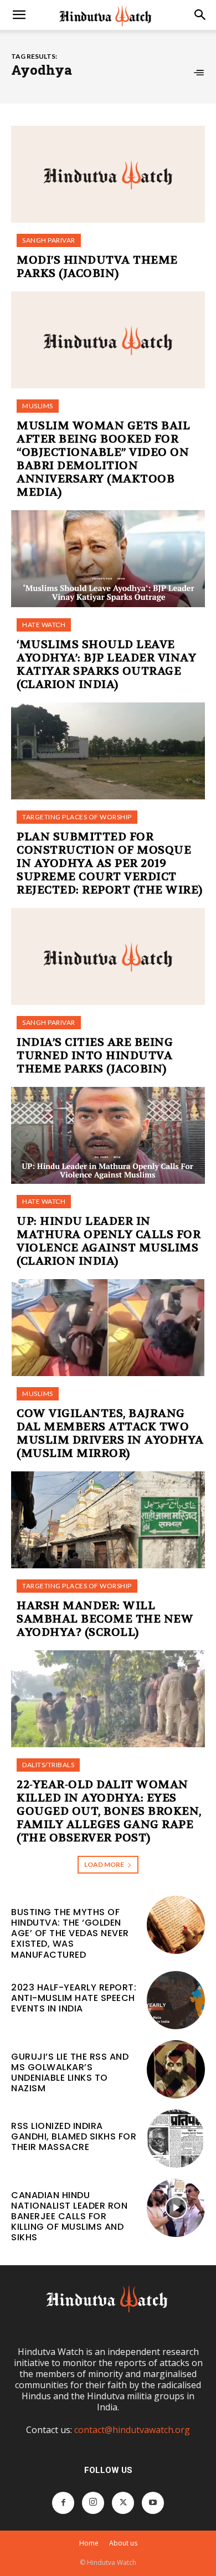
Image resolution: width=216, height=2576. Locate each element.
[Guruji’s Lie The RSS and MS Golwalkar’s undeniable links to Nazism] (176, 2069)
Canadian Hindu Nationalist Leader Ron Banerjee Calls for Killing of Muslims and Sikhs (69, 2216)
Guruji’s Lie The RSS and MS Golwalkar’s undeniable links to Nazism (70, 2073)
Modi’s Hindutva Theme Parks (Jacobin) (97, 267)
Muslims (38, 406)
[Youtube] (153, 2503)
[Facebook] (63, 2503)
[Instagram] (93, 2503)
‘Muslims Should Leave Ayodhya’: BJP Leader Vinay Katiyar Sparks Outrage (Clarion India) (106, 664)
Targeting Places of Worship (77, 817)
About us (123, 2543)
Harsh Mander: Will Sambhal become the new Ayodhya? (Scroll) (105, 1619)
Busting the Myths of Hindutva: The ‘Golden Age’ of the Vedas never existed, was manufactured (70, 1933)
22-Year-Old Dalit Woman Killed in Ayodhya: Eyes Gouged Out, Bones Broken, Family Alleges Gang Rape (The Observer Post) (109, 1811)
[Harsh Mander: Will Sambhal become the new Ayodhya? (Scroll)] (108, 1520)
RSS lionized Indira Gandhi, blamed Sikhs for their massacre (74, 2136)
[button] (19, 15)
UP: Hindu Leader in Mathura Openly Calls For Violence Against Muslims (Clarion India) (109, 1241)
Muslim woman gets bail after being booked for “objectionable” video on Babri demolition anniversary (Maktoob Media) (103, 459)
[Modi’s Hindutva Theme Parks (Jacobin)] (108, 174)
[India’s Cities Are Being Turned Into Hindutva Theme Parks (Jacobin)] (108, 956)
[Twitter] (123, 2503)
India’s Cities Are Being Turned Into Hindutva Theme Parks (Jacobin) (95, 1056)
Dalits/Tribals (48, 1765)
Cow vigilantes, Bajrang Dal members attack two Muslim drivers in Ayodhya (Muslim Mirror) (110, 1433)
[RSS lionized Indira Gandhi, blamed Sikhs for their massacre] (176, 2139)
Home (89, 2543)
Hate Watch (44, 625)
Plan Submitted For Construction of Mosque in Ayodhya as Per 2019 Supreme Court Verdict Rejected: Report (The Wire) (110, 863)
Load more (104, 1864)
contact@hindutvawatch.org (132, 2430)
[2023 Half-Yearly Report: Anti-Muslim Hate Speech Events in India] (176, 2000)
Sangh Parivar (49, 240)
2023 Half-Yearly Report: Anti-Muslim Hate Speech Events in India (74, 1998)
